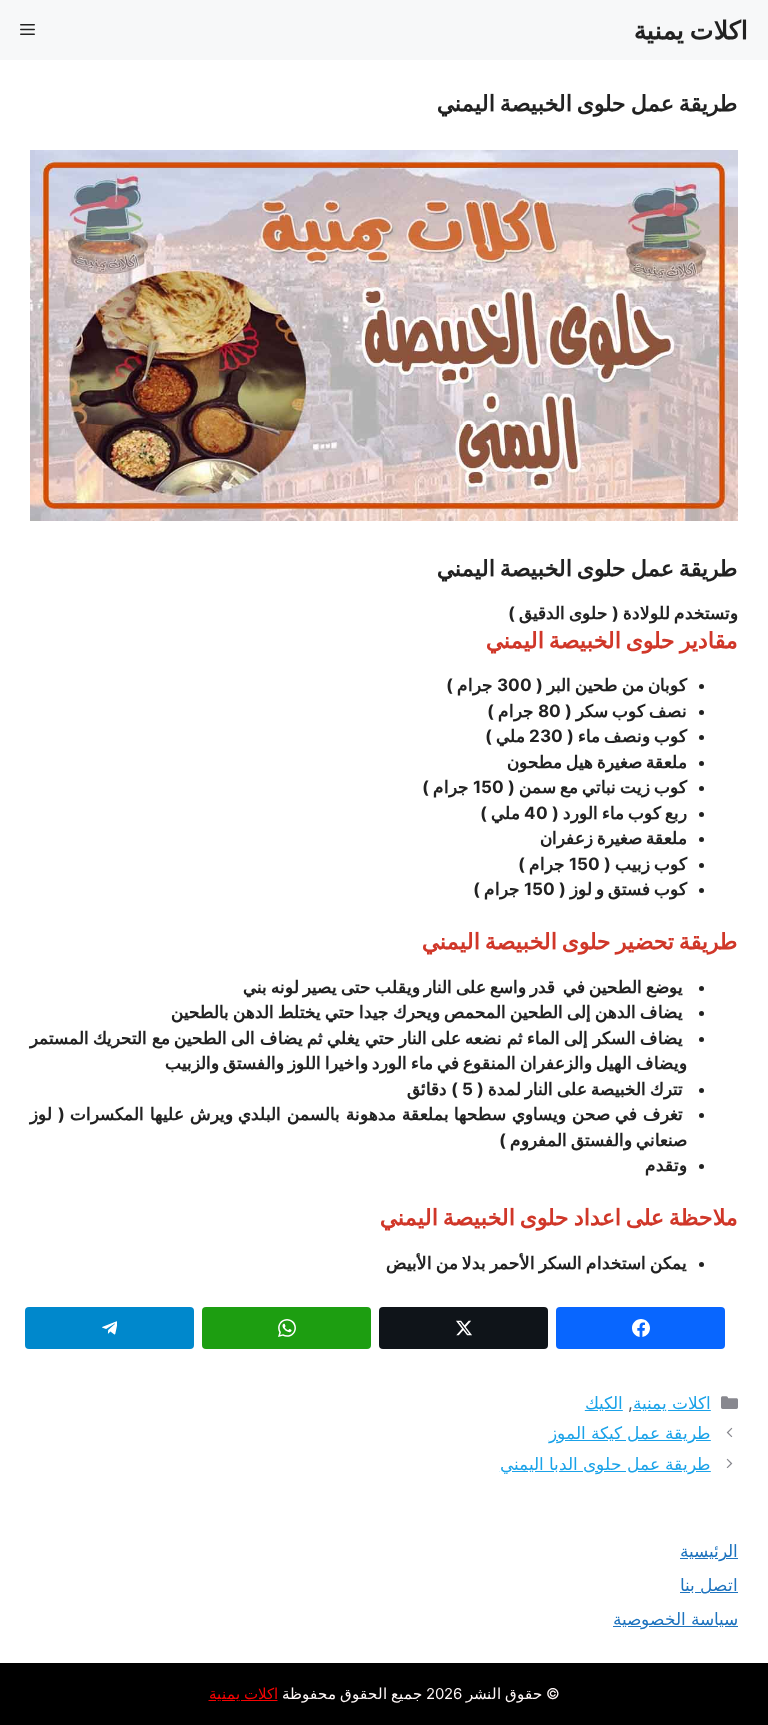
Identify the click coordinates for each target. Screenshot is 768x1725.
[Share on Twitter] (463, 1328)
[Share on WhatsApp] (286, 1328)
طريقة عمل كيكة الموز (630, 1433)
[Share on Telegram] (109, 1328)
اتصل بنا (709, 1585)
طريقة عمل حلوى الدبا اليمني (605, 1464)
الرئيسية (709, 1551)
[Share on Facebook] (640, 1328)
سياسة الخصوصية (675, 1619)
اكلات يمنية (691, 30)
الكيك (604, 1403)
